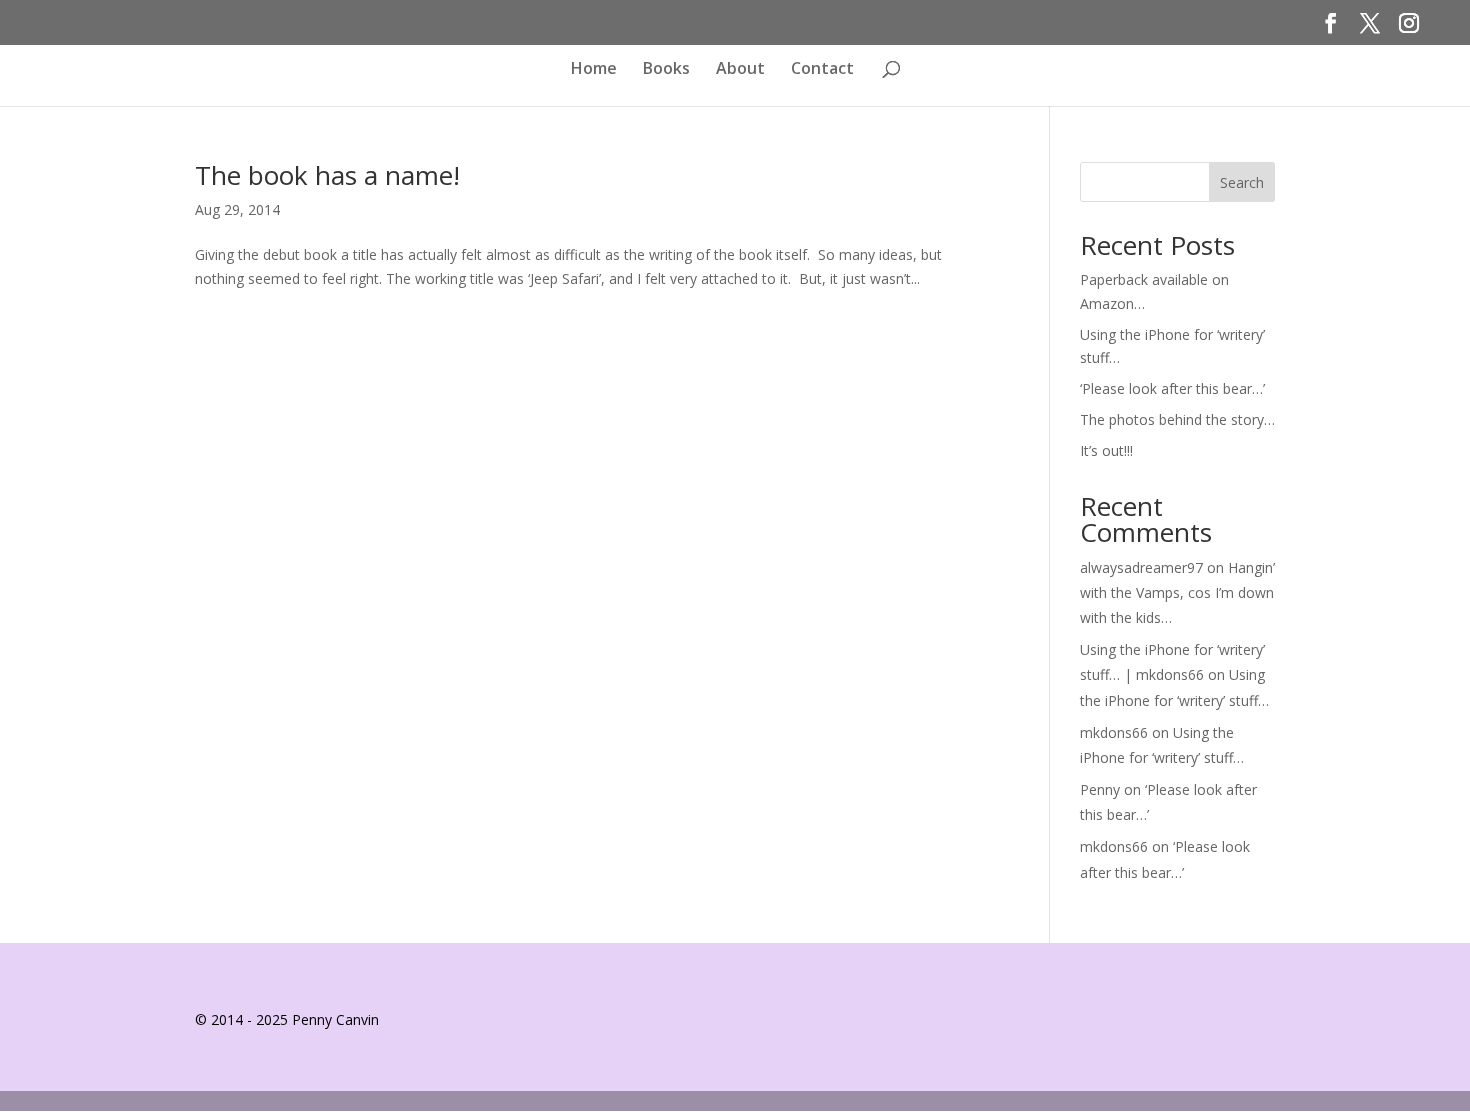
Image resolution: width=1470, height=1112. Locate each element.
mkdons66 (1114, 732)
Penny (1100, 789)
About (740, 69)
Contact (822, 69)
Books (666, 69)
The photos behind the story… (1177, 419)
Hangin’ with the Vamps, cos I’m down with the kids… (1177, 592)
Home (594, 69)
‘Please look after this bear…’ (1172, 388)
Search (1242, 182)
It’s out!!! (1106, 450)
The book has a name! (327, 175)
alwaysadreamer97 (1141, 567)
